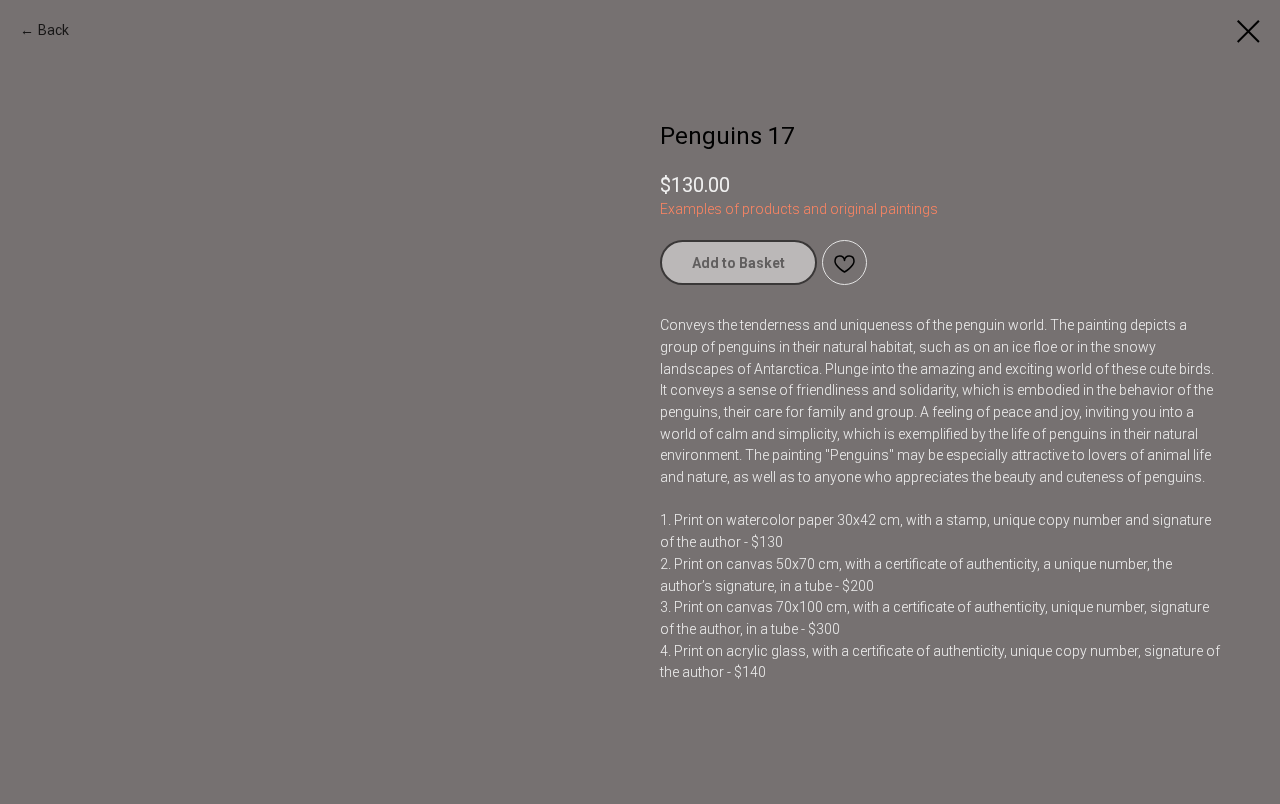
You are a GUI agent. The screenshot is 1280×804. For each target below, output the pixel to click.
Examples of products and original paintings (799, 209)
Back (53, 30)
